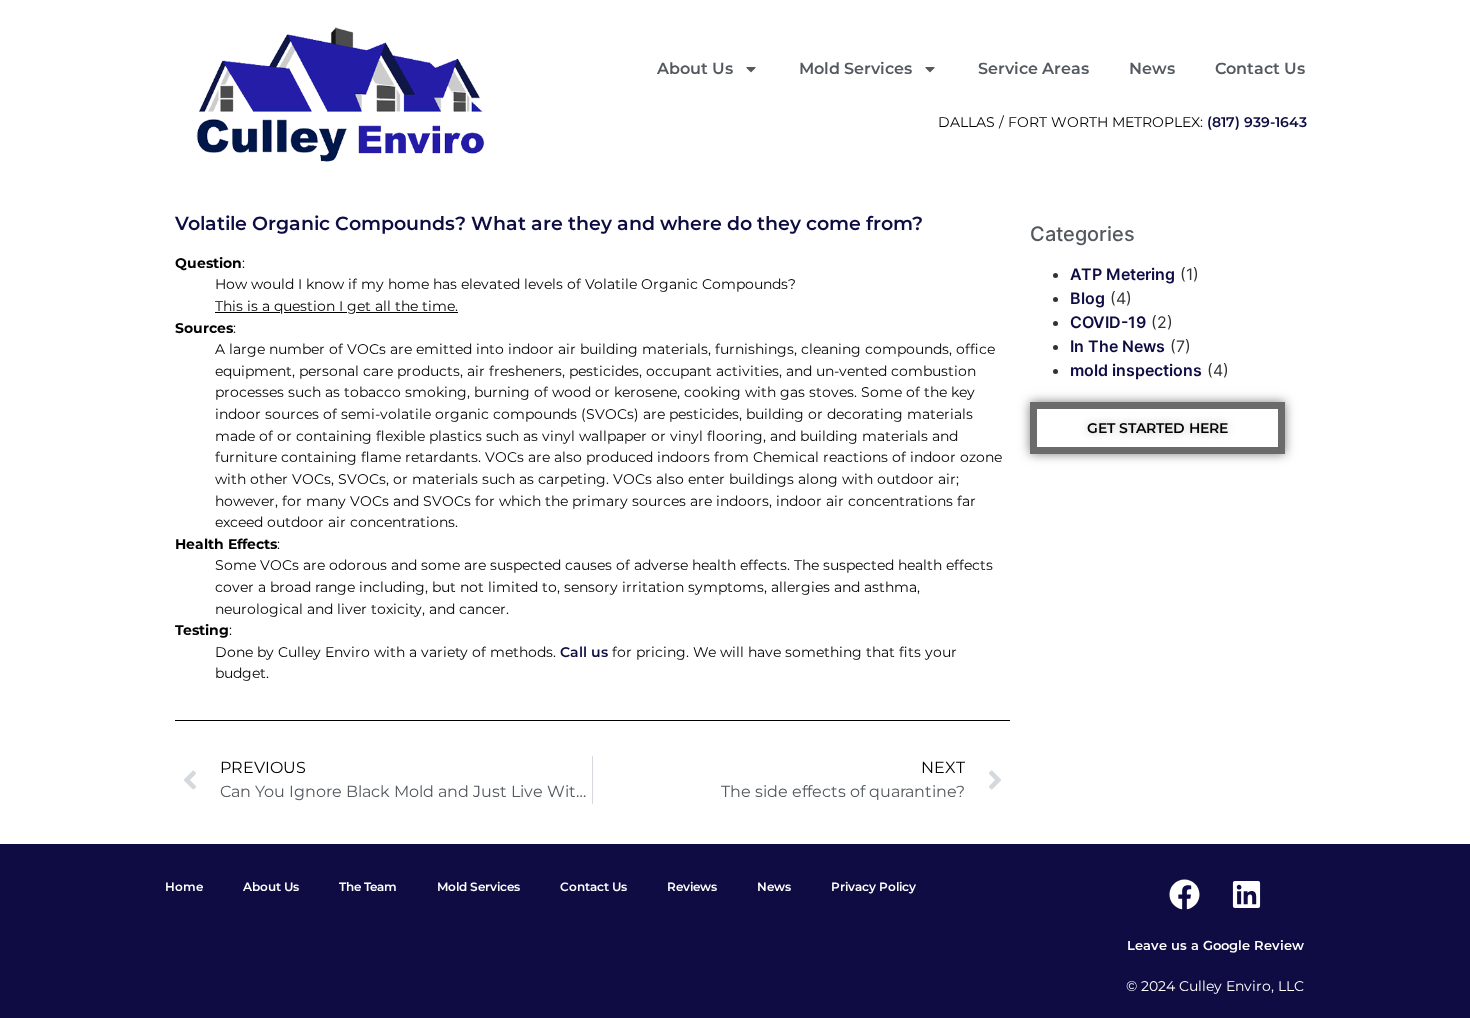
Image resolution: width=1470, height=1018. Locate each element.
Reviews (692, 886)
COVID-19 (1108, 322)
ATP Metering (1122, 274)
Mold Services (855, 68)
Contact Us (1260, 68)
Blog (1087, 298)
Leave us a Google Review (1215, 945)
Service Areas (1033, 68)
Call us (584, 652)
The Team (368, 886)
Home (184, 886)
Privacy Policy (873, 886)
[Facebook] (1184, 895)
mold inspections (1136, 370)
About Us (695, 68)
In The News (1117, 346)
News (1152, 68)
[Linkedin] (1246, 895)
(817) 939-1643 (1257, 122)
